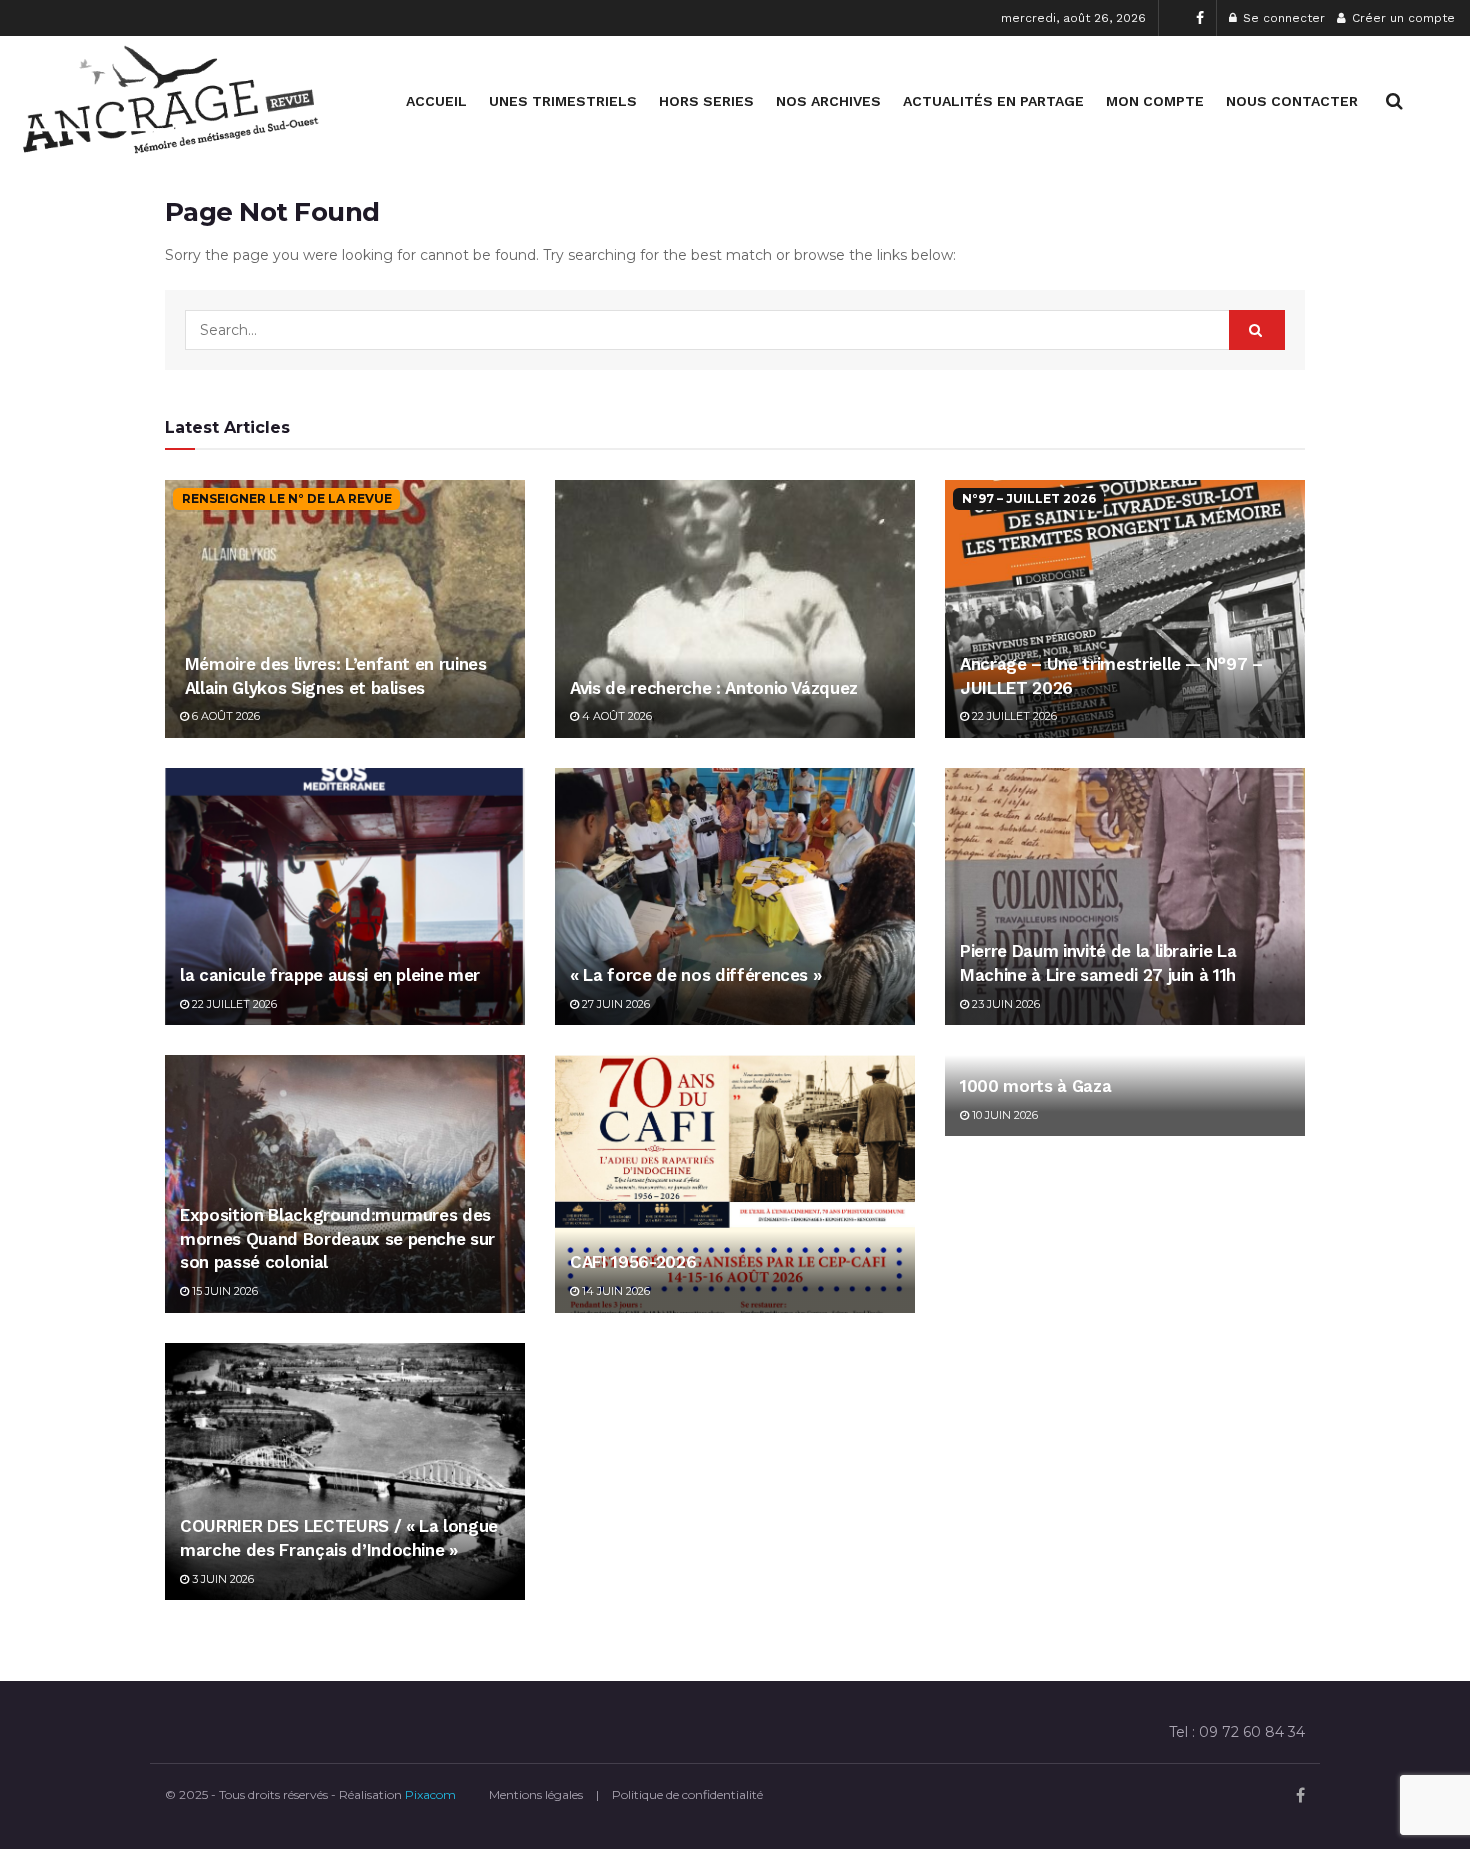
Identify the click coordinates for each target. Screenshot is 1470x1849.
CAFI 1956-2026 (633, 1262)
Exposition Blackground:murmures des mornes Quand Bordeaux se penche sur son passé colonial (337, 1239)
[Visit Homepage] (170, 101)
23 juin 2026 (1004, 1004)
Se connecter (1282, 18)
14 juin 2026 (614, 1291)
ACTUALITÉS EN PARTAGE (993, 101)
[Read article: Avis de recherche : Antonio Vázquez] (735, 608)
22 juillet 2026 (1013, 716)
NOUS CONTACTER (1292, 101)
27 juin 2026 (614, 1004)
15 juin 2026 (223, 1291)
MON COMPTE (1155, 101)
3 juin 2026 (221, 1579)
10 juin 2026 (1003, 1115)
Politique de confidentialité (687, 1794)
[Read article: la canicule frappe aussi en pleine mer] (345, 896)
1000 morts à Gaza (1035, 1086)
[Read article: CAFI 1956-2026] (735, 1183)
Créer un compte (1401, 18)
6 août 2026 (224, 716)
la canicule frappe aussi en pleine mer (330, 975)
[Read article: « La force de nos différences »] (735, 896)
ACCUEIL (436, 101)
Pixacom (430, 1794)
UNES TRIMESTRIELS (563, 101)
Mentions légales (536, 1794)
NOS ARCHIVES (828, 101)
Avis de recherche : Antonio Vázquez (714, 688)
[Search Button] (1394, 101)
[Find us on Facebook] (1200, 18)
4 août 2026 (615, 716)
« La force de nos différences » (695, 975)
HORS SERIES (706, 101)
